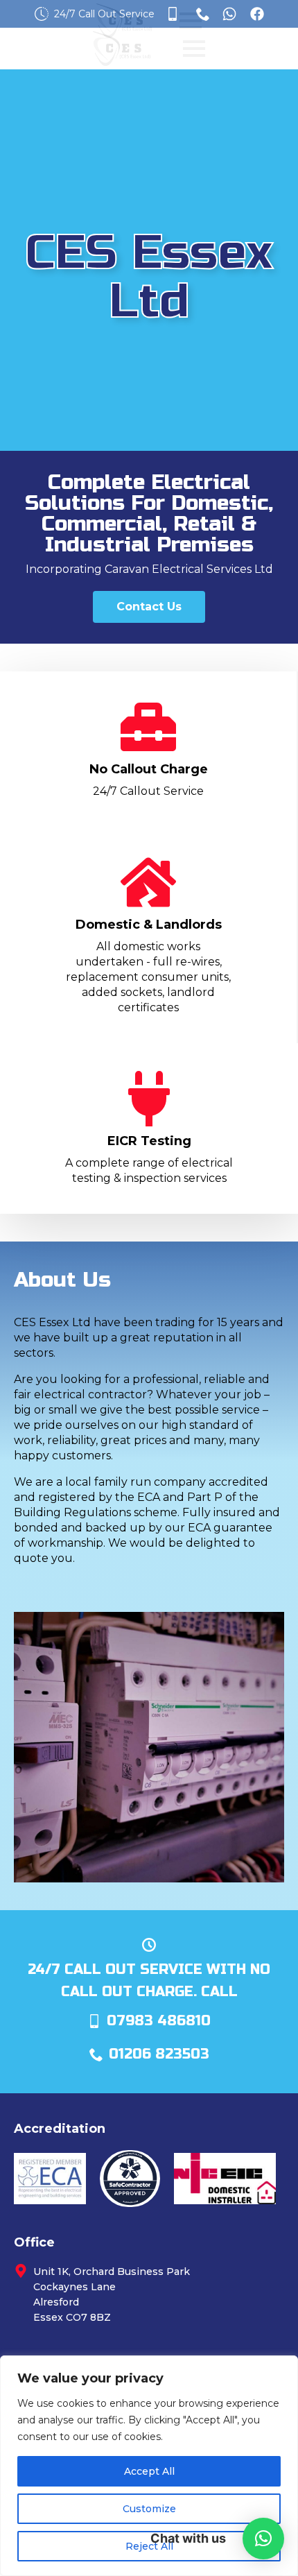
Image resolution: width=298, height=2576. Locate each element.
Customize (149, 2509)
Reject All (149, 2546)
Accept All (149, 2471)
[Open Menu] (194, 49)
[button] (263, 2539)
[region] (149, 2466)
